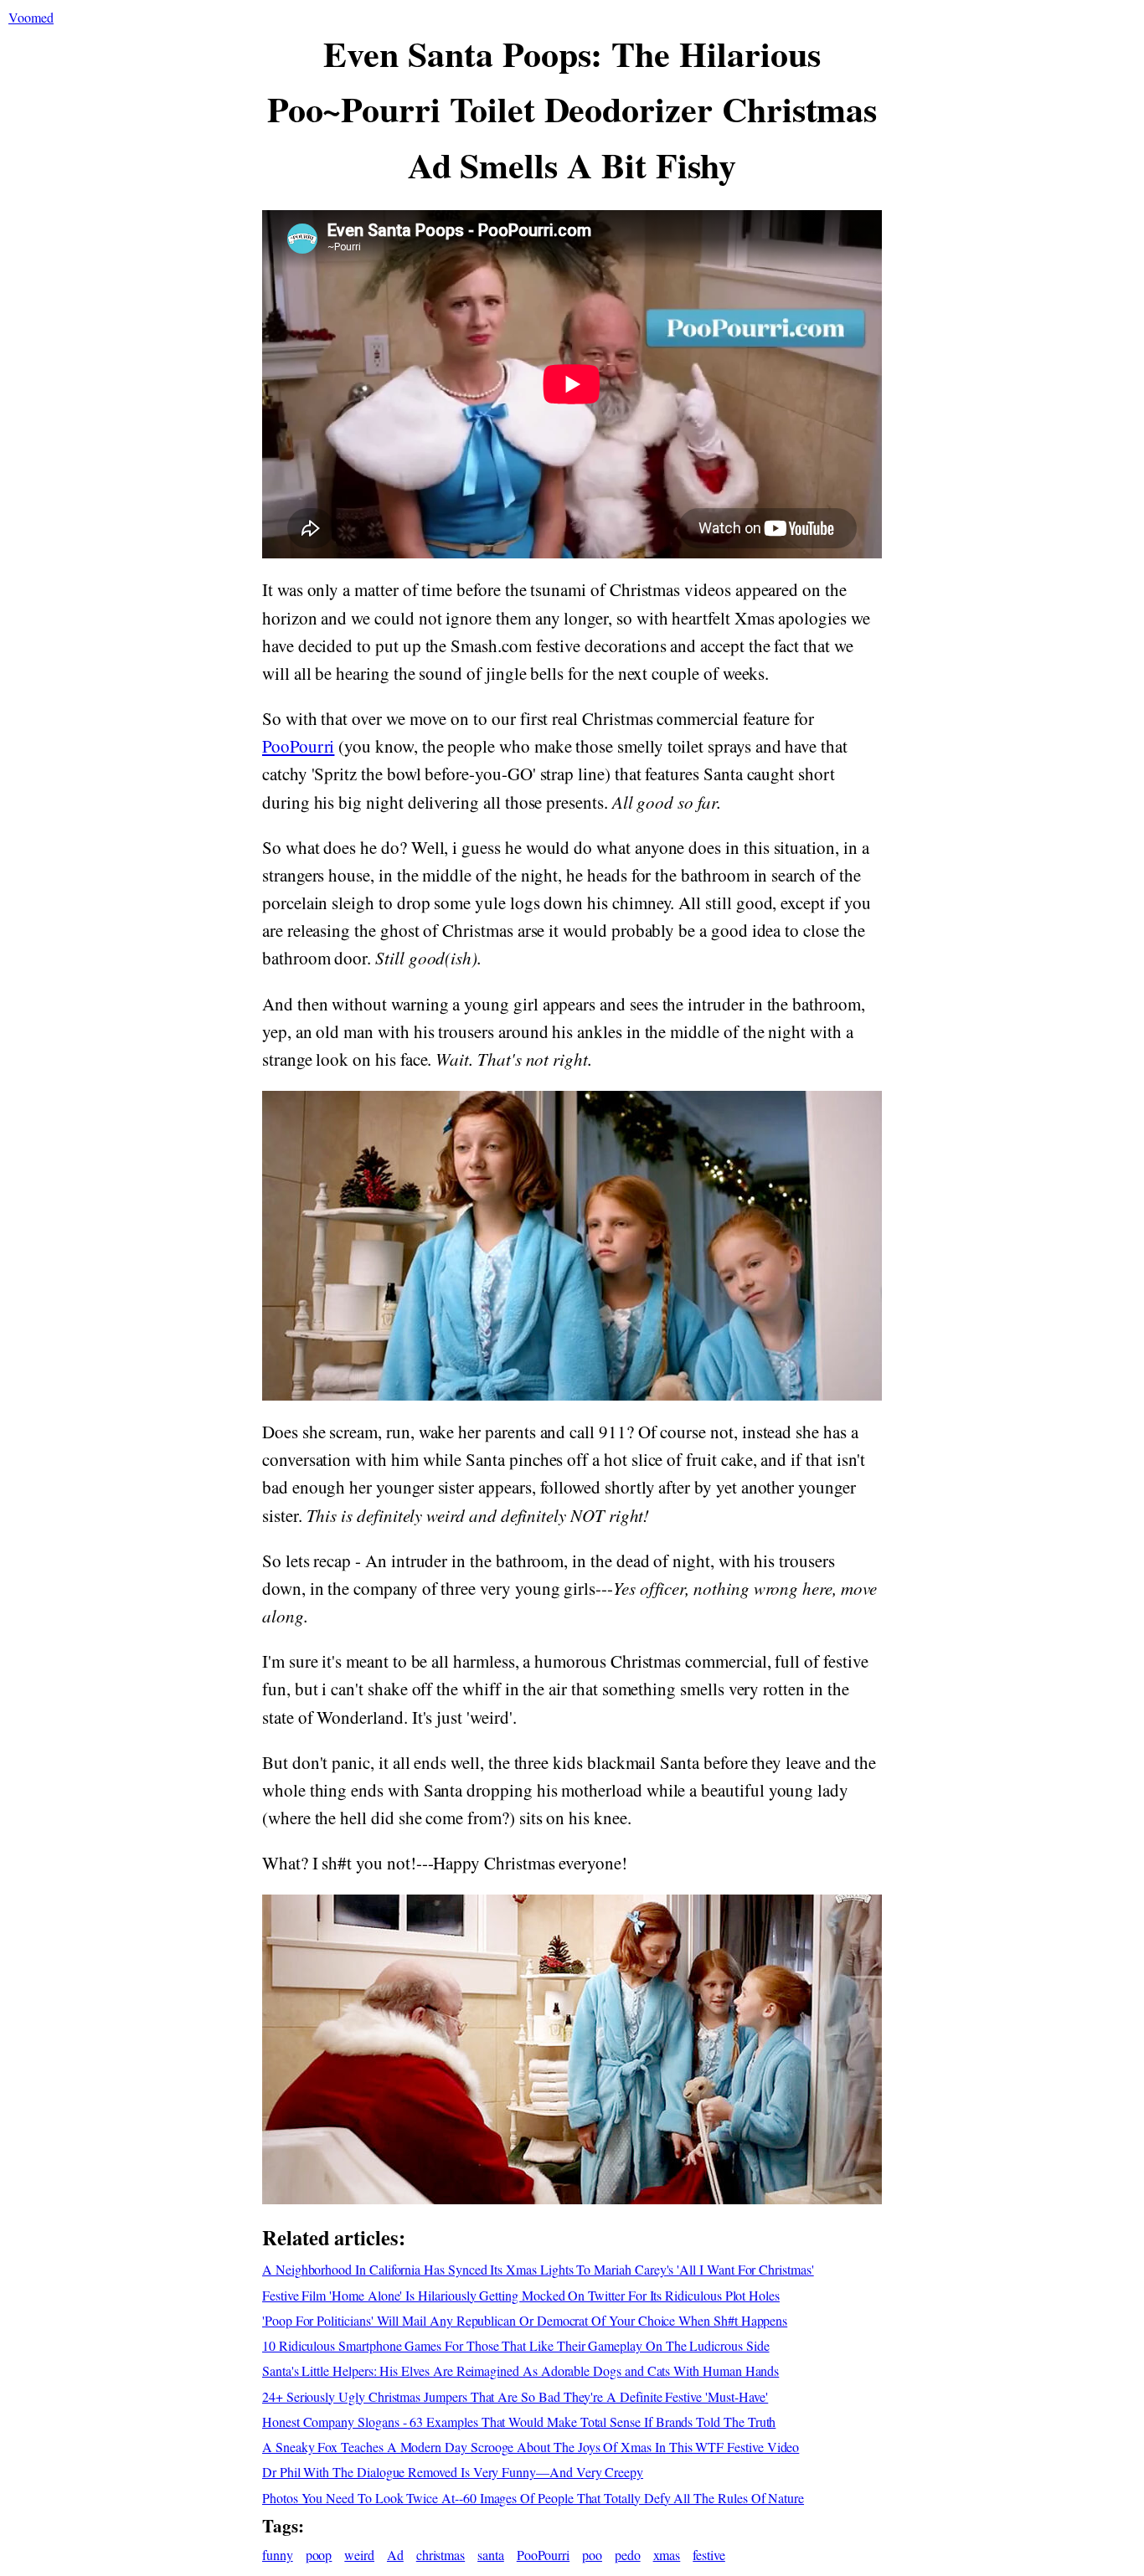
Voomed (31, 17)
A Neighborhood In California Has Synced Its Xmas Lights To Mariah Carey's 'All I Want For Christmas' (538, 2269)
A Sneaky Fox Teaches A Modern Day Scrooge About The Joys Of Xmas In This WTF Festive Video (531, 2447)
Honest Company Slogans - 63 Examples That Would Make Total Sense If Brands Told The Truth (519, 2422)
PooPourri (298, 746)
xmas (667, 2555)
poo (592, 2555)
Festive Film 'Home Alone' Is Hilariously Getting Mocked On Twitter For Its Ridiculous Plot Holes (521, 2295)
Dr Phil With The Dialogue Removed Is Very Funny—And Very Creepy (453, 2472)
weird (359, 2555)
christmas (441, 2555)
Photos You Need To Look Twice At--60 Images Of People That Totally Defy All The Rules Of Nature (533, 2498)
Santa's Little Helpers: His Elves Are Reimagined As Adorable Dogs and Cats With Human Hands (520, 2370)
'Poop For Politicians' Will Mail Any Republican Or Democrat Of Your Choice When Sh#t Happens (525, 2320)
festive (709, 2555)
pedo (628, 2555)
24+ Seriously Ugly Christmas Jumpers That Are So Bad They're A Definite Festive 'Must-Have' (515, 2396)
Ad (395, 2555)
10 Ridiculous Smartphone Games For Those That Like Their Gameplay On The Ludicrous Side (516, 2345)
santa (491, 2555)
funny (278, 2555)
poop (319, 2555)
